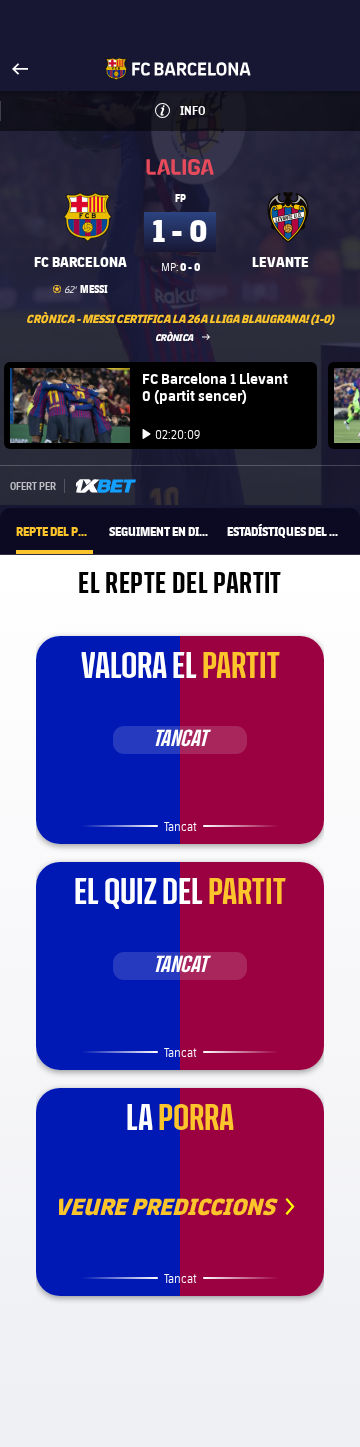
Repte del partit (54, 531)
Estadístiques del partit (285, 531)
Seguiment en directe (160, 531)
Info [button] (214, 110)
